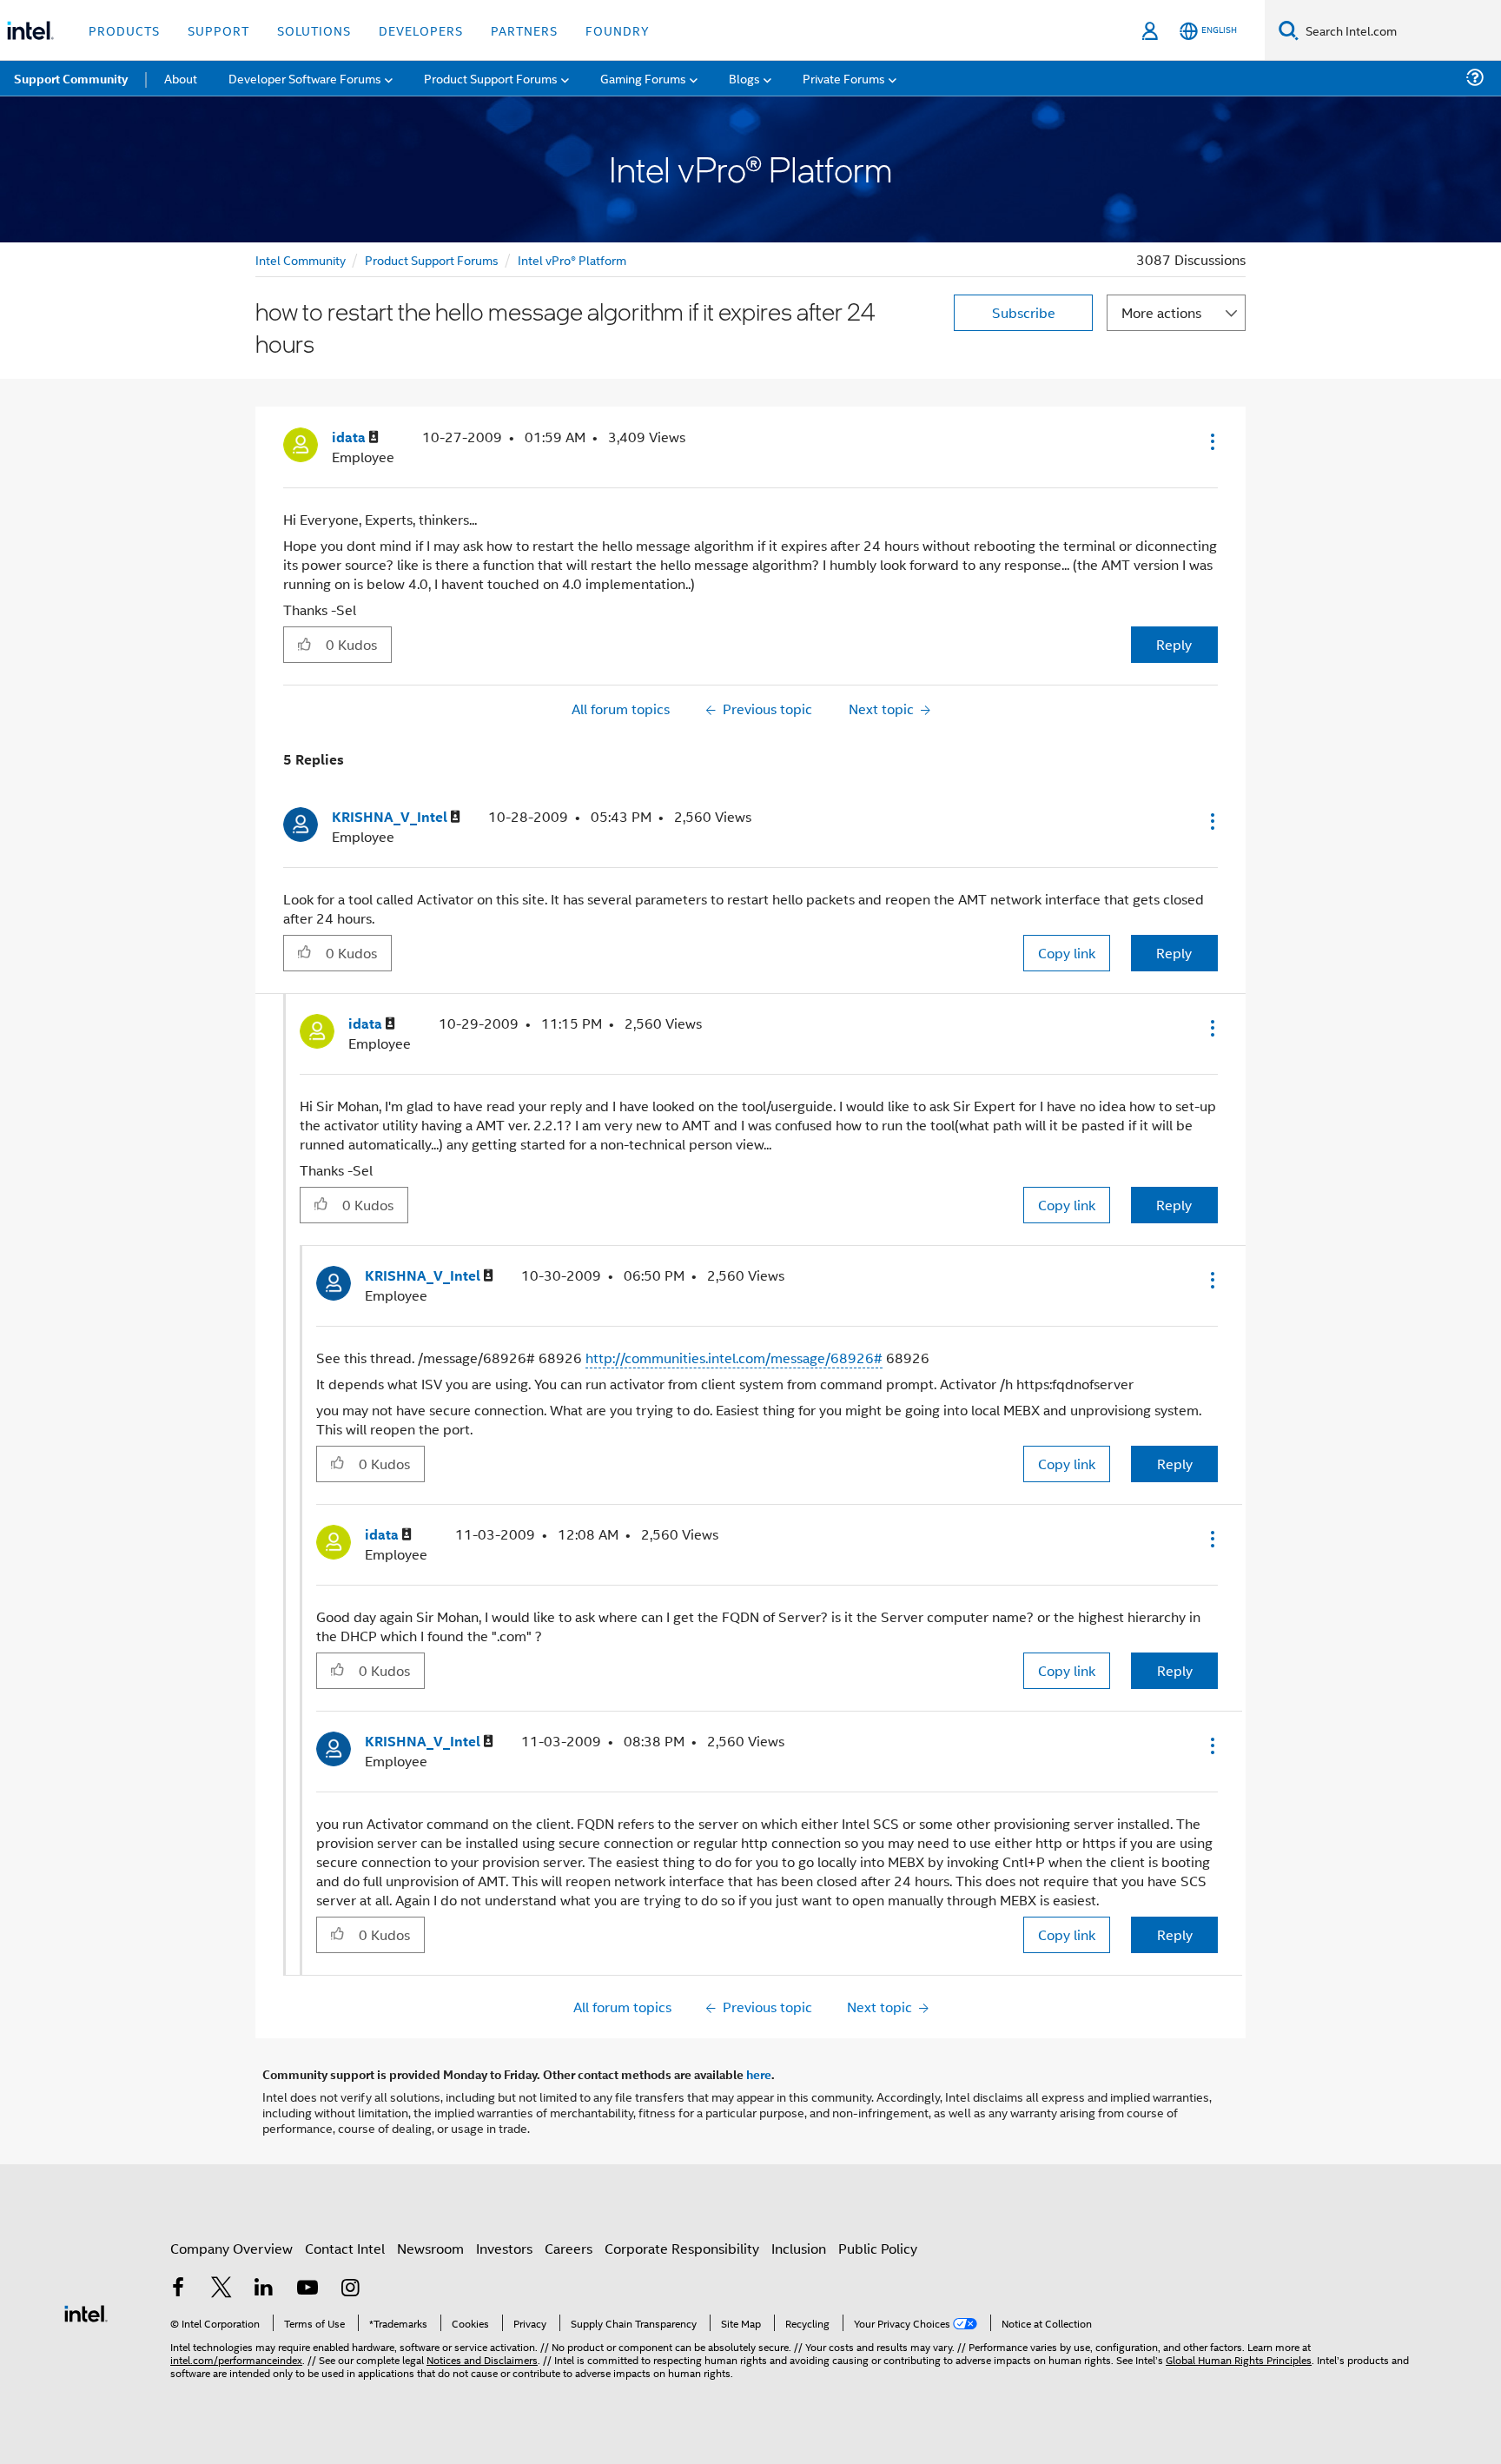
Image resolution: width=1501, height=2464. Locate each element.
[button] (1211, 441)
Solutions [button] (314, 30)
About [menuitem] (181, 78)
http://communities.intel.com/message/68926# (734, 1358)
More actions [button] (1161, 312)
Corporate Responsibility (682, 2248)
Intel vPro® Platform (572, 259)
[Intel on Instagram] (350, 2289)
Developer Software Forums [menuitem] (305, 78)
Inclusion (799, 2248)
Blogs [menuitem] (744, 78)
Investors (504, 2248)
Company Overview (231, 2248)
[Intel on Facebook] (178, 2289)
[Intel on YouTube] (307, 2289)
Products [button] (124, 30)
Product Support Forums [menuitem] (491, 78)
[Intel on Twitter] (222, 2289)
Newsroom (430, 2248)
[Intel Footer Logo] (86, 2312)
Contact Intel (345, 2248)
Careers (569, 2248)
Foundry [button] (618, 30)
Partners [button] (524, 30)
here (759, 2074)
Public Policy (878, 2248)
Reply (1174, 644)
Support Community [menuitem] (71, 78)
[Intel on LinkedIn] (264, 2289)
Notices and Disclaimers (482, 2359)
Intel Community (301, 259)
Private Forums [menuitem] (844, 78)
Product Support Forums (432, 259)
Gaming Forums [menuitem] (643, 78)
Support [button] (218, 30)
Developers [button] (421, 30)
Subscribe (1024, 312)
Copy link (1067, 953)
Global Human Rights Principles (1239, 2359)
